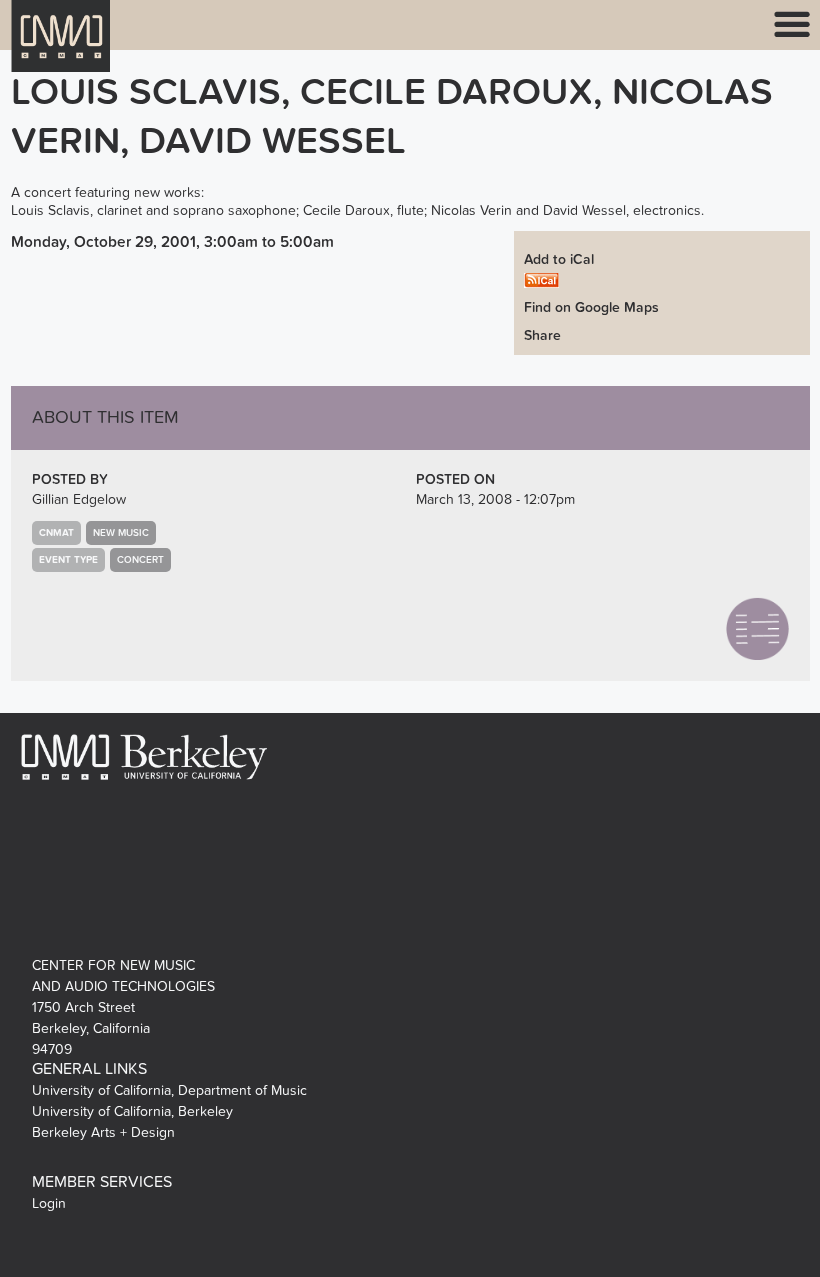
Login (49, 1203)
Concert (140, 560)
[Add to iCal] (541, 279)
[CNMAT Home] (61, 48)
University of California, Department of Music (169, 1090)
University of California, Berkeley (132, 1111)
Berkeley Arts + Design (103, 1132)
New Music (121, 533)
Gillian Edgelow (79, 499)
